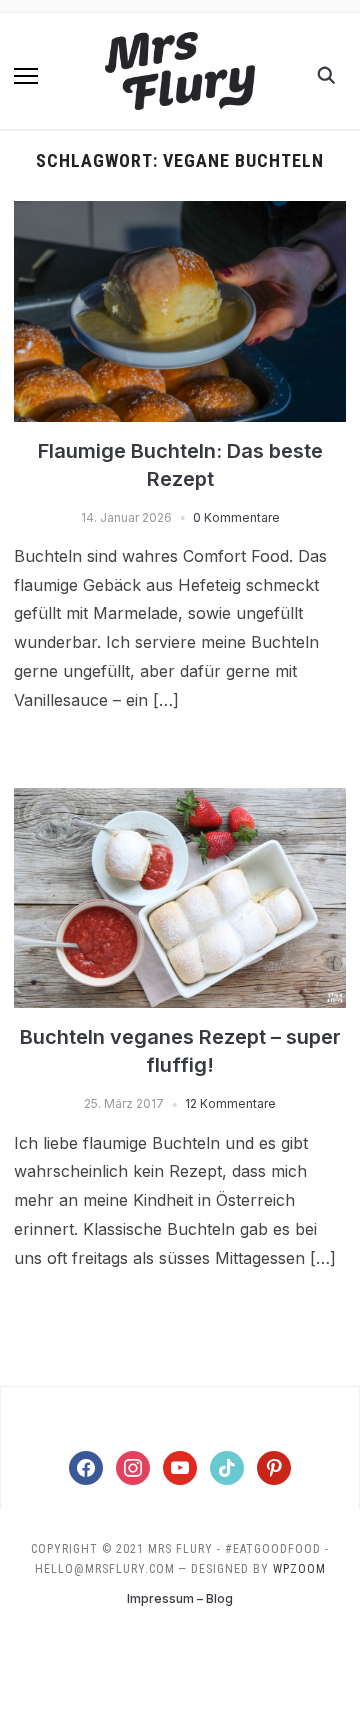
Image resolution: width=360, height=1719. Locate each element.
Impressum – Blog (180, 1598)
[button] (26, 76)
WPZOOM (299, 1569)
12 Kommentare (230, 1103)
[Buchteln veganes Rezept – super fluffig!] (179, 800)
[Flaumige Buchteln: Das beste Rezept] (179, 213)
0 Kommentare (236, 517)
